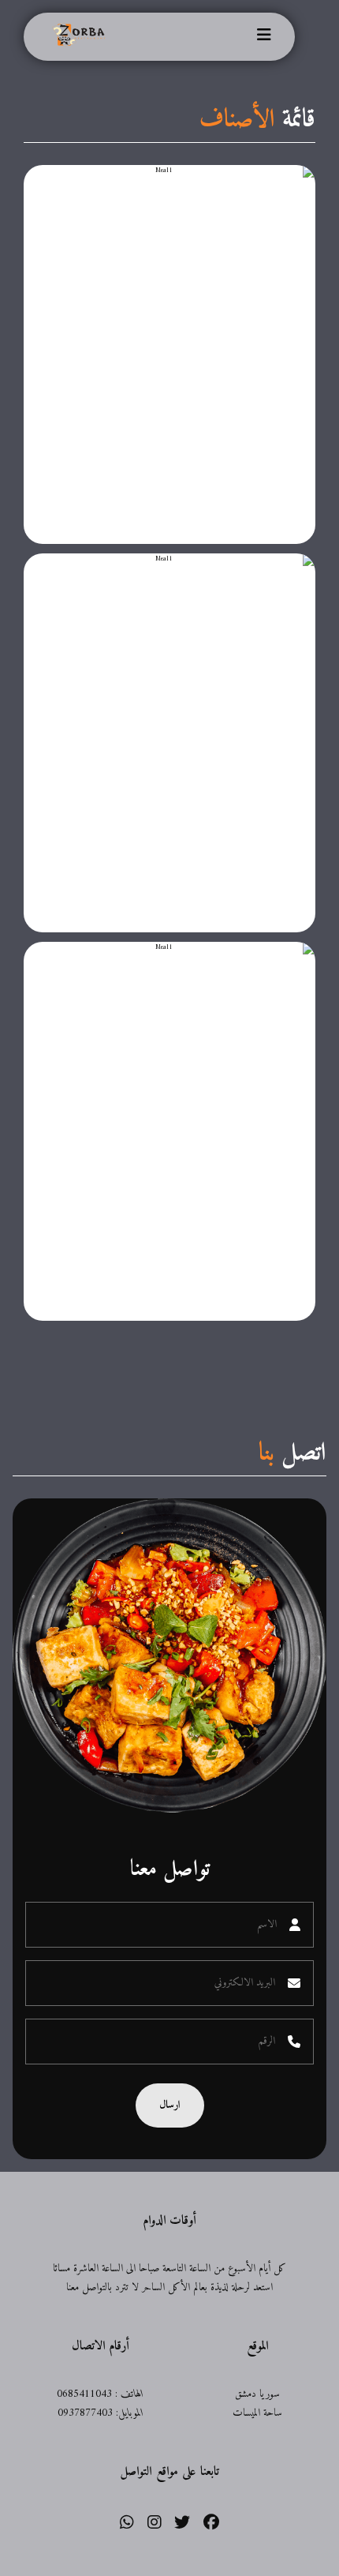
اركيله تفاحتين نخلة (233, 203)
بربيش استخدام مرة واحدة (201, 980)
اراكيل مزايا (256, 591)
